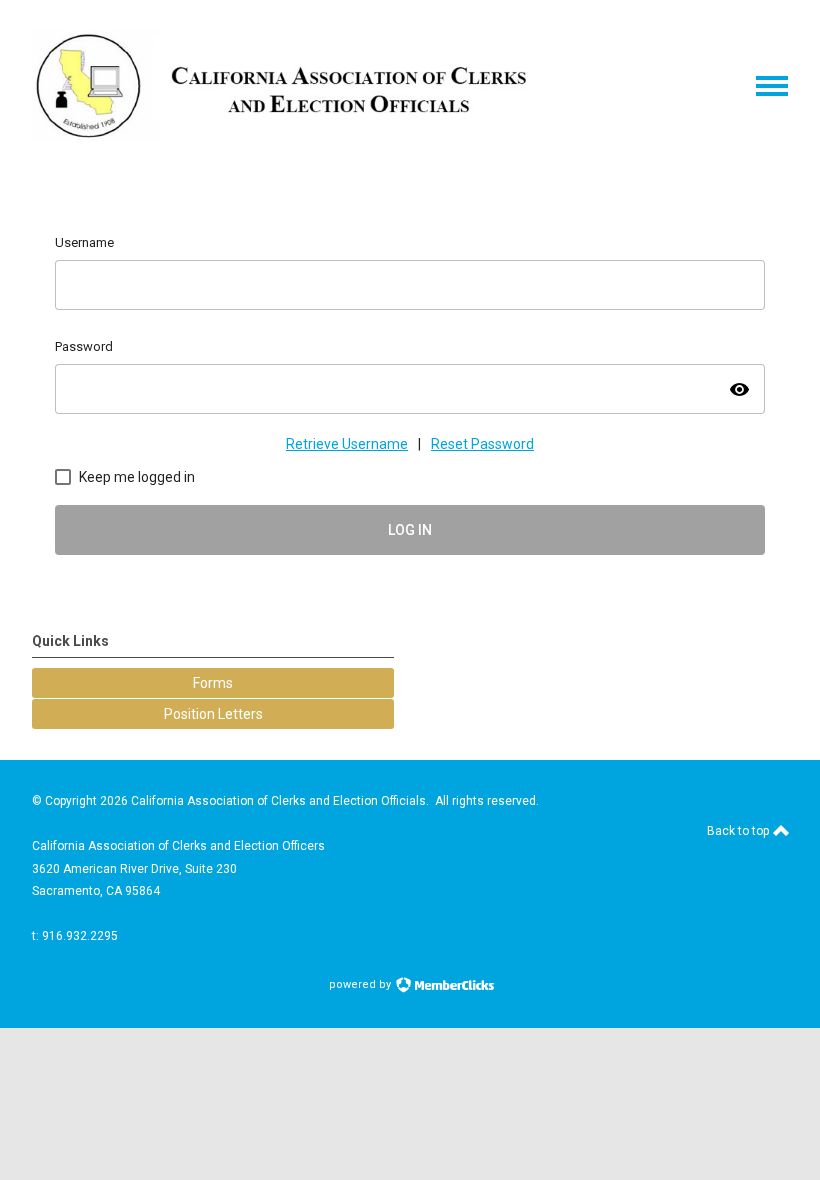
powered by (361, 984)
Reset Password (482, 444)
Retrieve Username (347, 444)
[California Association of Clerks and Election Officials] (282, 137)
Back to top (739, 831)
